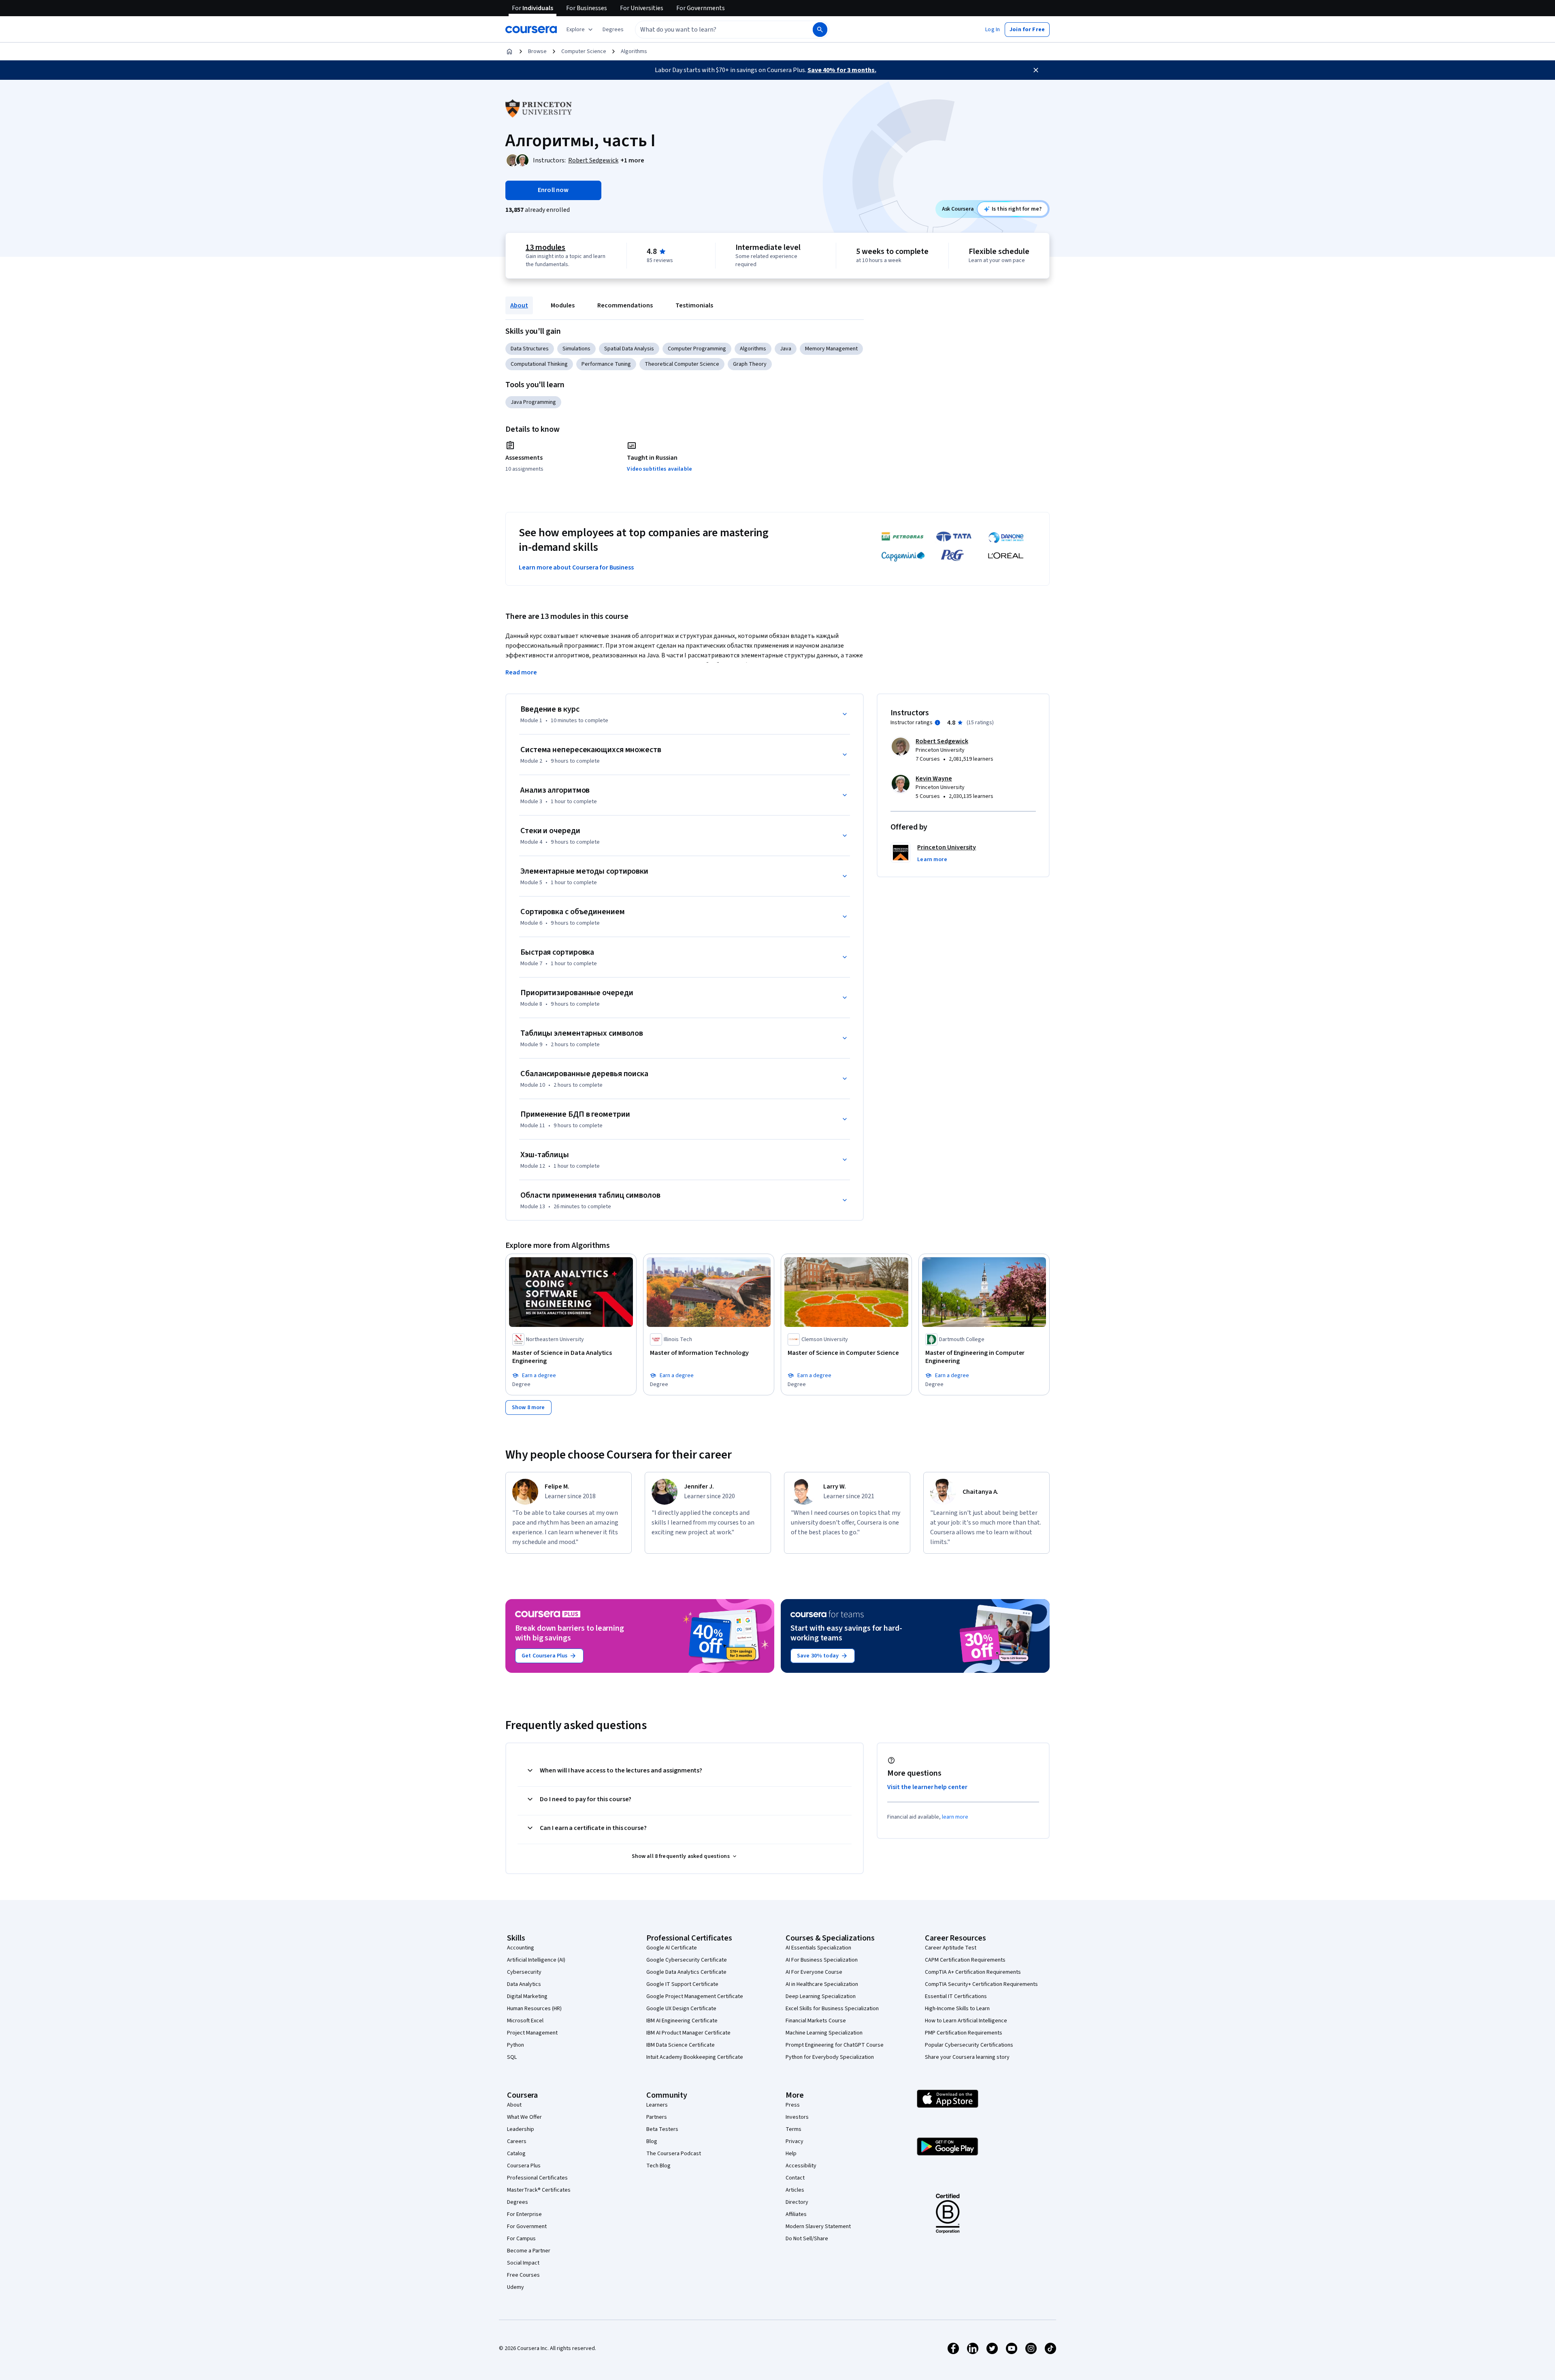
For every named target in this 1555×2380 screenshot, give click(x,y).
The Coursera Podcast (674, 2154)
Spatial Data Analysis (629, 349)
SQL (512, 2057)
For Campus (521, 2239)
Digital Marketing (527, 1996)
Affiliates (796, 2214)
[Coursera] (531, 30)
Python (515, 2045)
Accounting (521, 1948)
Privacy (795, 2141)
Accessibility (801, 2166)
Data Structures (530, 349)
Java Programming (533, 402)
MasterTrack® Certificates (539, 2190)
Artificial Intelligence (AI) (536, 1960)
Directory (797, 2202)
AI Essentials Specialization (818, 1948)
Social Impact (523, 2263)
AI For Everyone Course (814, 1972)
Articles (795, 2190)
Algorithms (634, 51)
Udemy (515, 2287)
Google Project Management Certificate (695, 1996)
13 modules (545, 247)
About (519, 305)
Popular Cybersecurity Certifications (969, 2045)
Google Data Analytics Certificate (686, 1972)
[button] (613, 30)
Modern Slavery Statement (818, 2226)
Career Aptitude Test (951, 1948)
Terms (793, 2129)
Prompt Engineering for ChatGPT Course (835, 2045)
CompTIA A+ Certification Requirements (973, 1972)
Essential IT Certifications (956, 1996)
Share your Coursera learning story (967, 2057)
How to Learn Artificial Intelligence (966, 2021)
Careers (517, 2141)
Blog (652, 2141)
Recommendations (625, 305)
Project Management (532, 2033)
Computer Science (584, 51)
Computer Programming (697, 349)
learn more (955, 1817)
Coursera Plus (524, 2166)
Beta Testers (662, 2129)
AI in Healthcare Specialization (822, 1984)
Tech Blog (658, 2166)
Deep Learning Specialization (821, 1996)
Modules (563, 305)
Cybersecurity (524, 1972)
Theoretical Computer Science (682, 364)
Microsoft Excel (525, 2021)
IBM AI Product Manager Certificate (688, 2033)
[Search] (820, 30)
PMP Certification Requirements (964, 2033)
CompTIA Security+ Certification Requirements (981, 1984)
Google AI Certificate (672, 1948)
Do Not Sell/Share (807, 2239)
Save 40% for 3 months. (842, 70)
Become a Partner (529, 2251)
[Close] (1036, 70)
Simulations (576, 349)
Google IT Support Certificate (682, 1984)
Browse (537, 51)
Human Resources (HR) (534, 2009)
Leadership (521, 2129)
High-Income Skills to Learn (957, 2009)
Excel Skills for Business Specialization (832, 2009)
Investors (797, 2117)
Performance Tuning (606, 364)
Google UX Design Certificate (681, 2009)
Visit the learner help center (927, 1787)
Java (786, 349)
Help (791, 2154)
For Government (527, 2226)
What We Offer (524, 2117)
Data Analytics (524, 1984)
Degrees (518, 2202)
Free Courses (523, 2275)
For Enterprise (524, 2214)
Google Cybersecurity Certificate (687, 1960)
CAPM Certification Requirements (965, 1960)
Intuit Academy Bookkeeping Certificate (695, 2057)
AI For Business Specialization (822, 1960)
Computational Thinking (539, 364)
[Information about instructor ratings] (937, 723)
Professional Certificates (537, 2178)
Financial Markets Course (816, 2021)
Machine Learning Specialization (824, 2033)
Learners (657, 2105)
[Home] (509, 51)
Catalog (516, 2154)
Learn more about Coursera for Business (576, 567)
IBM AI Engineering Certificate (682, 2021)
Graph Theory (750, 364)
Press (793, 2105)
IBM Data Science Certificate (681, 2045)
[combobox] (715, 30)
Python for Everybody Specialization (830, 2057)
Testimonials (694, 305)
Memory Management (831, 349)
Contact (795, 2178)
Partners (657, 2117)
